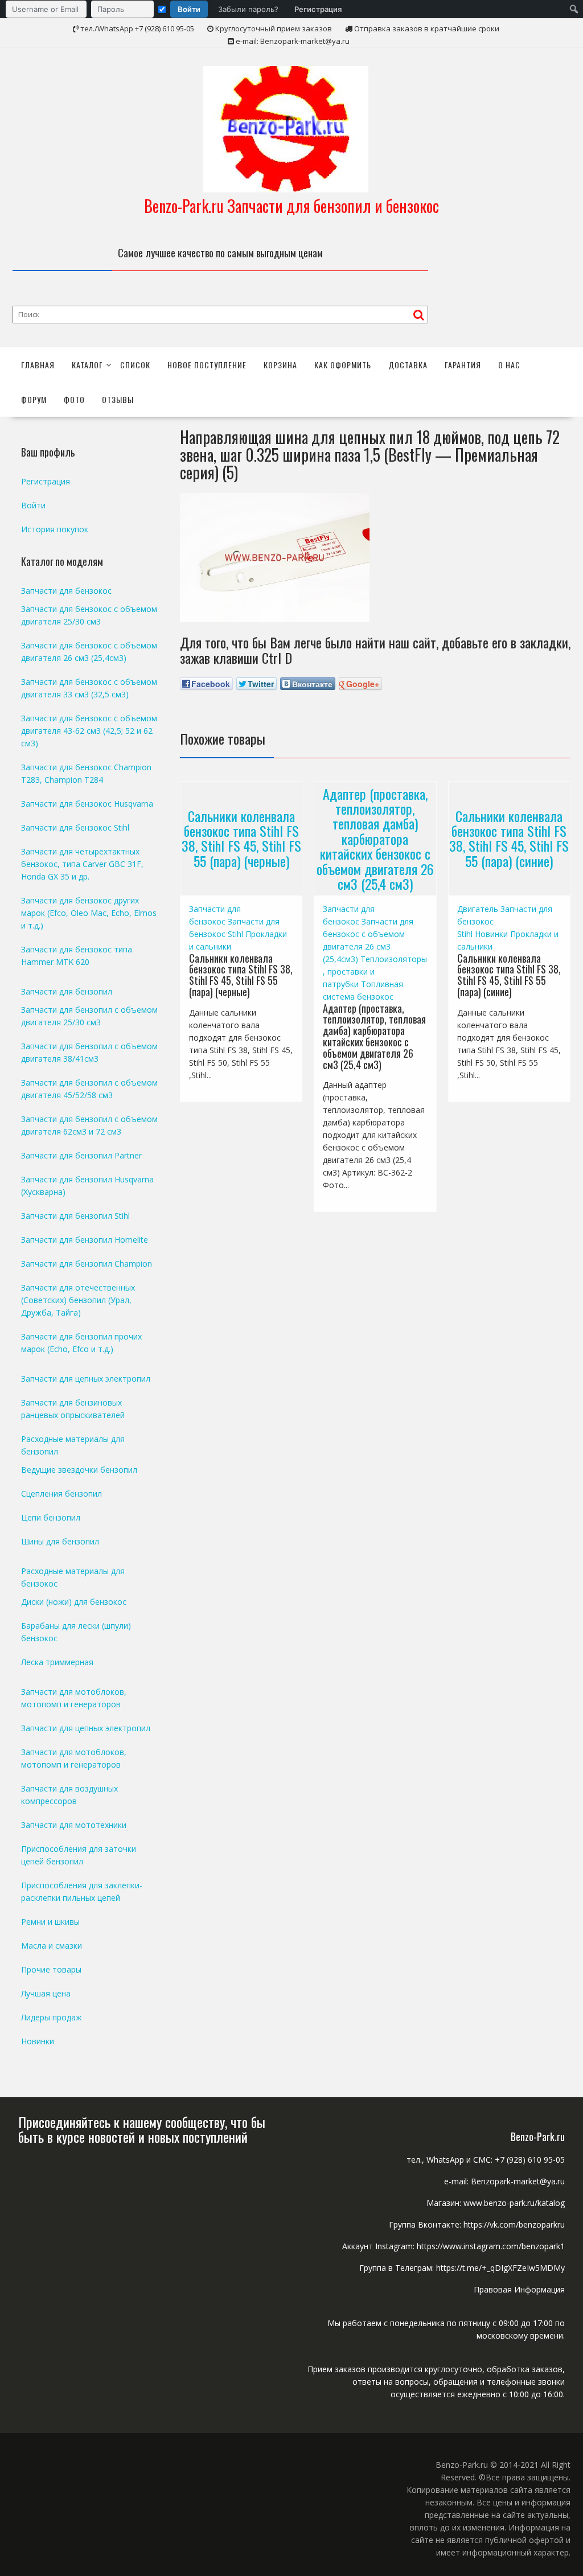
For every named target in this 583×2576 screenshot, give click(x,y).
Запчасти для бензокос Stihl (75, 827)
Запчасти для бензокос (66, 591)
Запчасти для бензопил (67, 991)
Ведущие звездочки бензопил (79, 1470)
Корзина (280, 365)
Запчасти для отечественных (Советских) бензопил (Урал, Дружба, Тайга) (78, 1300)
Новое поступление (207, 365)
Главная (38, 365)
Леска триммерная (57, 1662)
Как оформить (343, 365)
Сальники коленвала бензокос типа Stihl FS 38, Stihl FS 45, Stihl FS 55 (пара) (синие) (509, 838)
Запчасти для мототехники (74, 1825)
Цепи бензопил (51, 1517)
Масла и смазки (52, 1946)
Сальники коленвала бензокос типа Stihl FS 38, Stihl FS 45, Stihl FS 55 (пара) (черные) (241, 838)
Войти (189, 9)
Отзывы (118, 399)
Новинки (491, 934)
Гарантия (463, 365)
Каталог (87, 365)
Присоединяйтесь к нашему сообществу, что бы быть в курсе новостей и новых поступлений (142, 2129)
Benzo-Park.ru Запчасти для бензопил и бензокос (291, 206)
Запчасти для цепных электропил (86, 1379)
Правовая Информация (519, 2289)
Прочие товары (51, 1969)
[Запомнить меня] (162, 9)
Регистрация (318, 9)
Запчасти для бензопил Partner (81, 1155)
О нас (509, 365)
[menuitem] (176, 9)
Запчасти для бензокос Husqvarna (87, 804)
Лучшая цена (46, 1993)
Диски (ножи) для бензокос (74, 1602)
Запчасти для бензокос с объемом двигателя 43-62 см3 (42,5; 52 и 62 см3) (89, 731)
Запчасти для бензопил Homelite (85, 1240)
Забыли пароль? (248, 9)
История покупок (55, 529)
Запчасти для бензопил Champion (87, 1264)
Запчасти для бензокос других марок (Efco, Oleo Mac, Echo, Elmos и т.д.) (89, 913)
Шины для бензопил (60, 1541)
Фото (74, 399)
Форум (34, 399)
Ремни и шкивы (50, 1922)
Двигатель (478, 909)
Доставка (408, 365)
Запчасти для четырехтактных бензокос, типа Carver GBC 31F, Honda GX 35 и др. (82, 864)
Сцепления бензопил (61, 1494)
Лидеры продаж (52, 2017)
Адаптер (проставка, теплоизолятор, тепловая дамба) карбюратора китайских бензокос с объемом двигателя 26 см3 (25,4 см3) (375, 838)
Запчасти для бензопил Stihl (75, 1216)
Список (135, 365)
